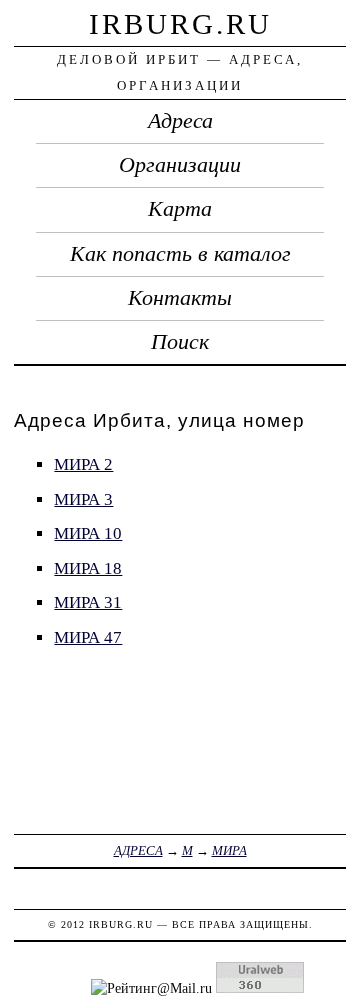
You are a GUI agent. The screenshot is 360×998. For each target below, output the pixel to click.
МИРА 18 (88, 568)
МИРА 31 (88, 602)
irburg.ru (180, 24)
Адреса (180, 121)
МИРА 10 (88, 533)
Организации (180, 165)
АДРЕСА (138, 850)
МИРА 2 (83, 464)
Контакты (180, 298)
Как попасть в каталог (180, 254)
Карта (180, 209)
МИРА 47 (88, 637)
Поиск (180, 342)
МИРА (229, 850)
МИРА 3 (83, 499)
